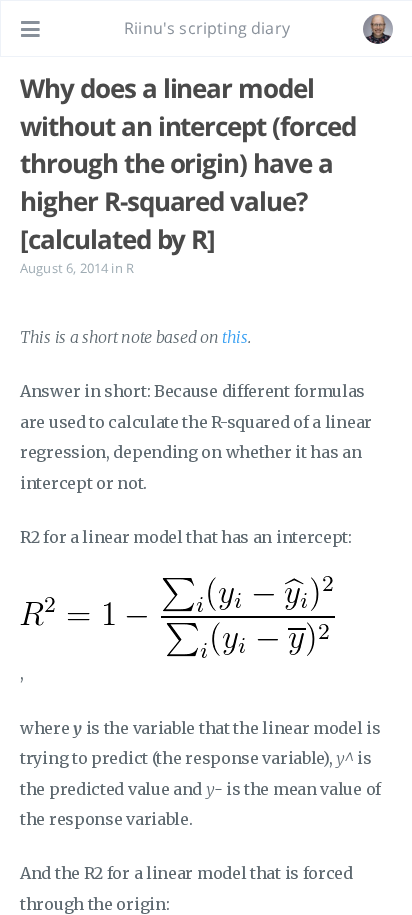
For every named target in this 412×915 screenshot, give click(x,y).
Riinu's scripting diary (207, 28)
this (235, 337)
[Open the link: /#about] (378, 29)
